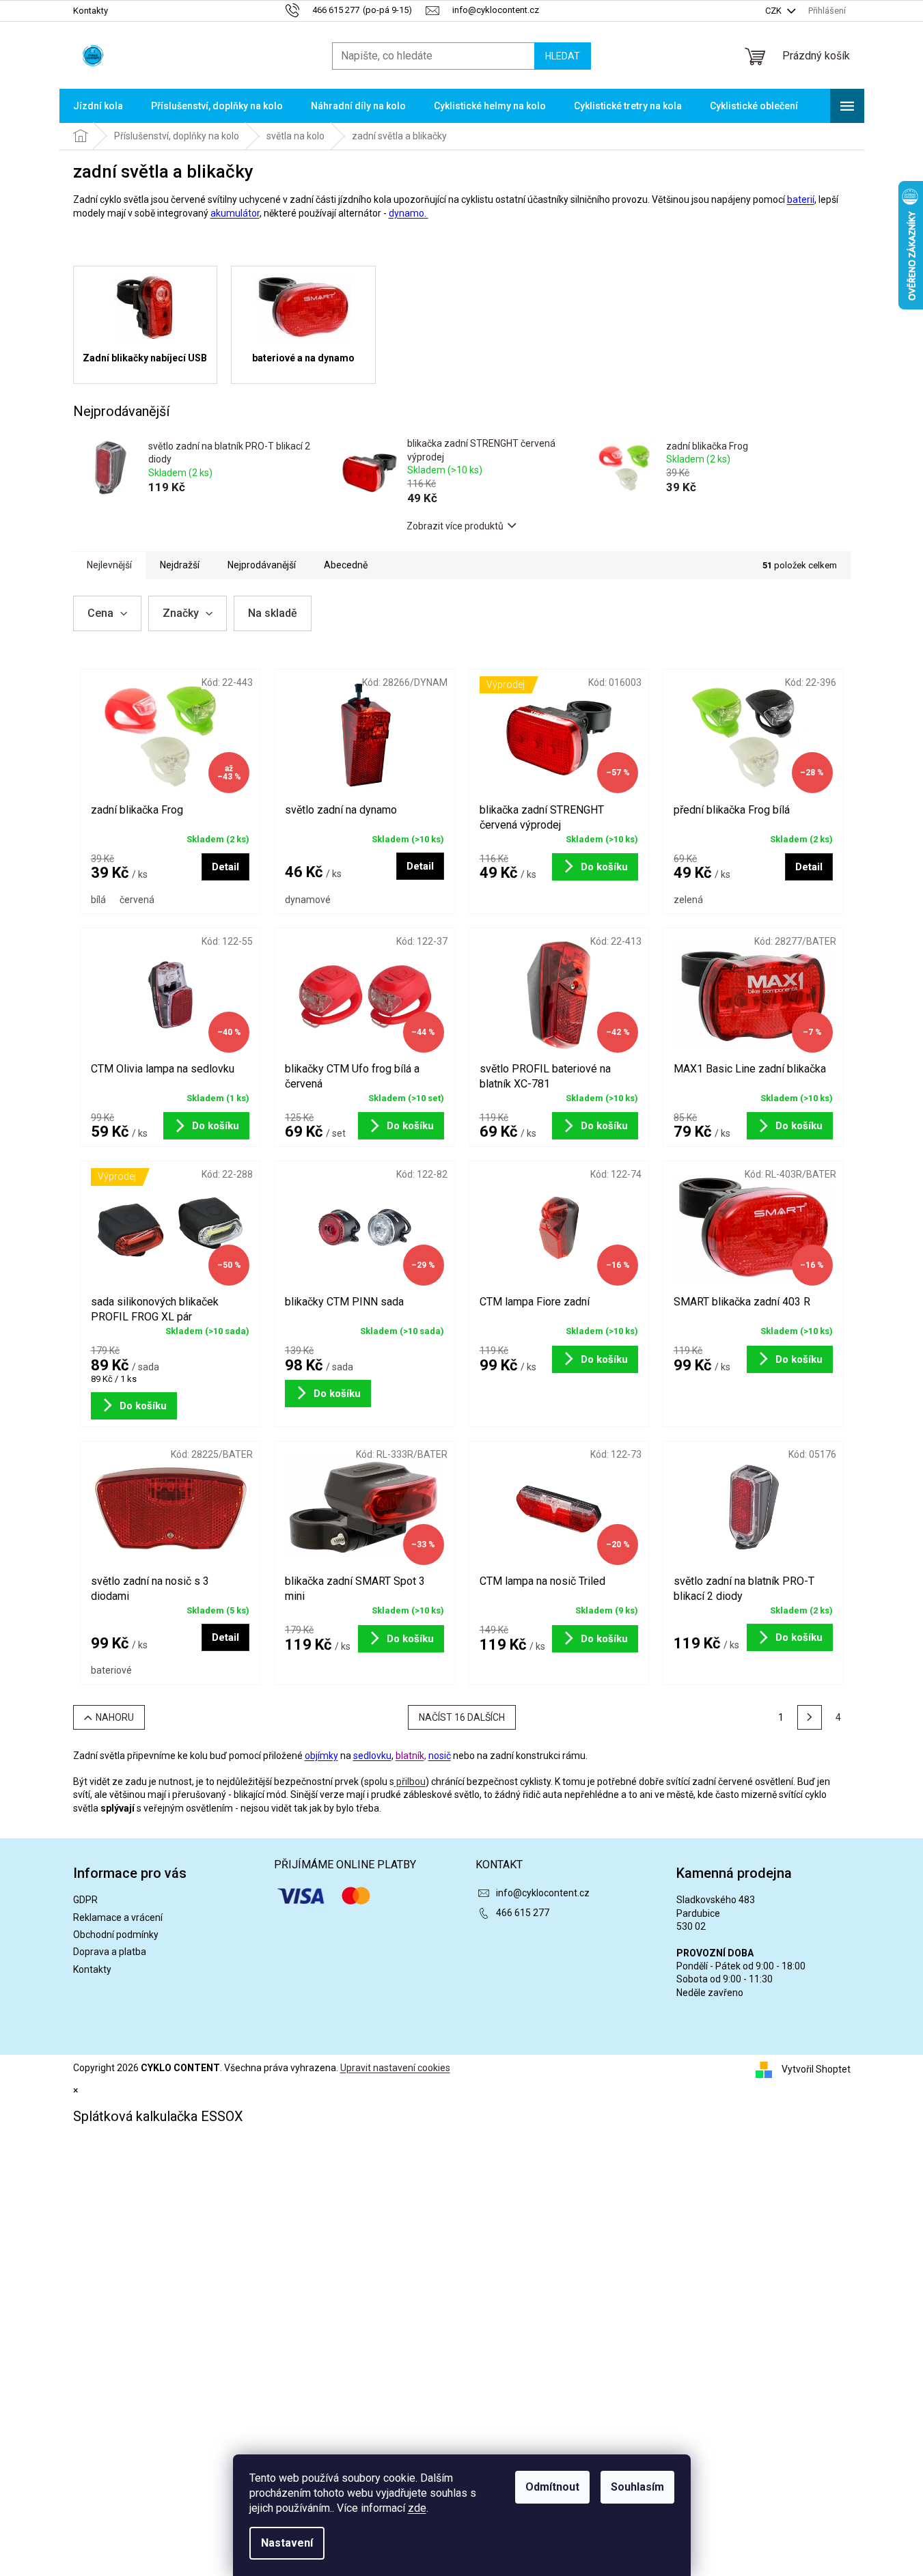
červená (137, 900)
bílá (98, 900)
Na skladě (273, 613)
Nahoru (115, 1717)
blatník (410, 1756)
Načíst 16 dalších (462, 1717)
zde (417, 2508)
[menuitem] (98, 106)
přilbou (410, 1782)
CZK (774, 11)
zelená (688, 900)
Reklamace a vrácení (118, 1917)
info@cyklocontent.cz (543, 1893)
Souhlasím (637, 2487)
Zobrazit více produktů (455, 526)
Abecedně (346, 565)
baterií (801, 199)
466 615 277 (523, 1913)
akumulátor (235, 213)
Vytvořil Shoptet (816, 2068)
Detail (225, 867)
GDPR (85, 1900)
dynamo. (409, 213)
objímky (321, 1756)
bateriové (111, 1670)
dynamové (308, 900)
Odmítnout (552, 2487)
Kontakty (91, 11)
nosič (440, 1756)
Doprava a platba (110, 1952)
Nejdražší (180, 565)
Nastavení (287, 2543)
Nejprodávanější (262, 565)
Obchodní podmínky (116, 1935)
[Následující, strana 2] (810, 1717)
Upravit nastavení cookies (395, 2068)
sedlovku (372, 1756)
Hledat (563, 56)
